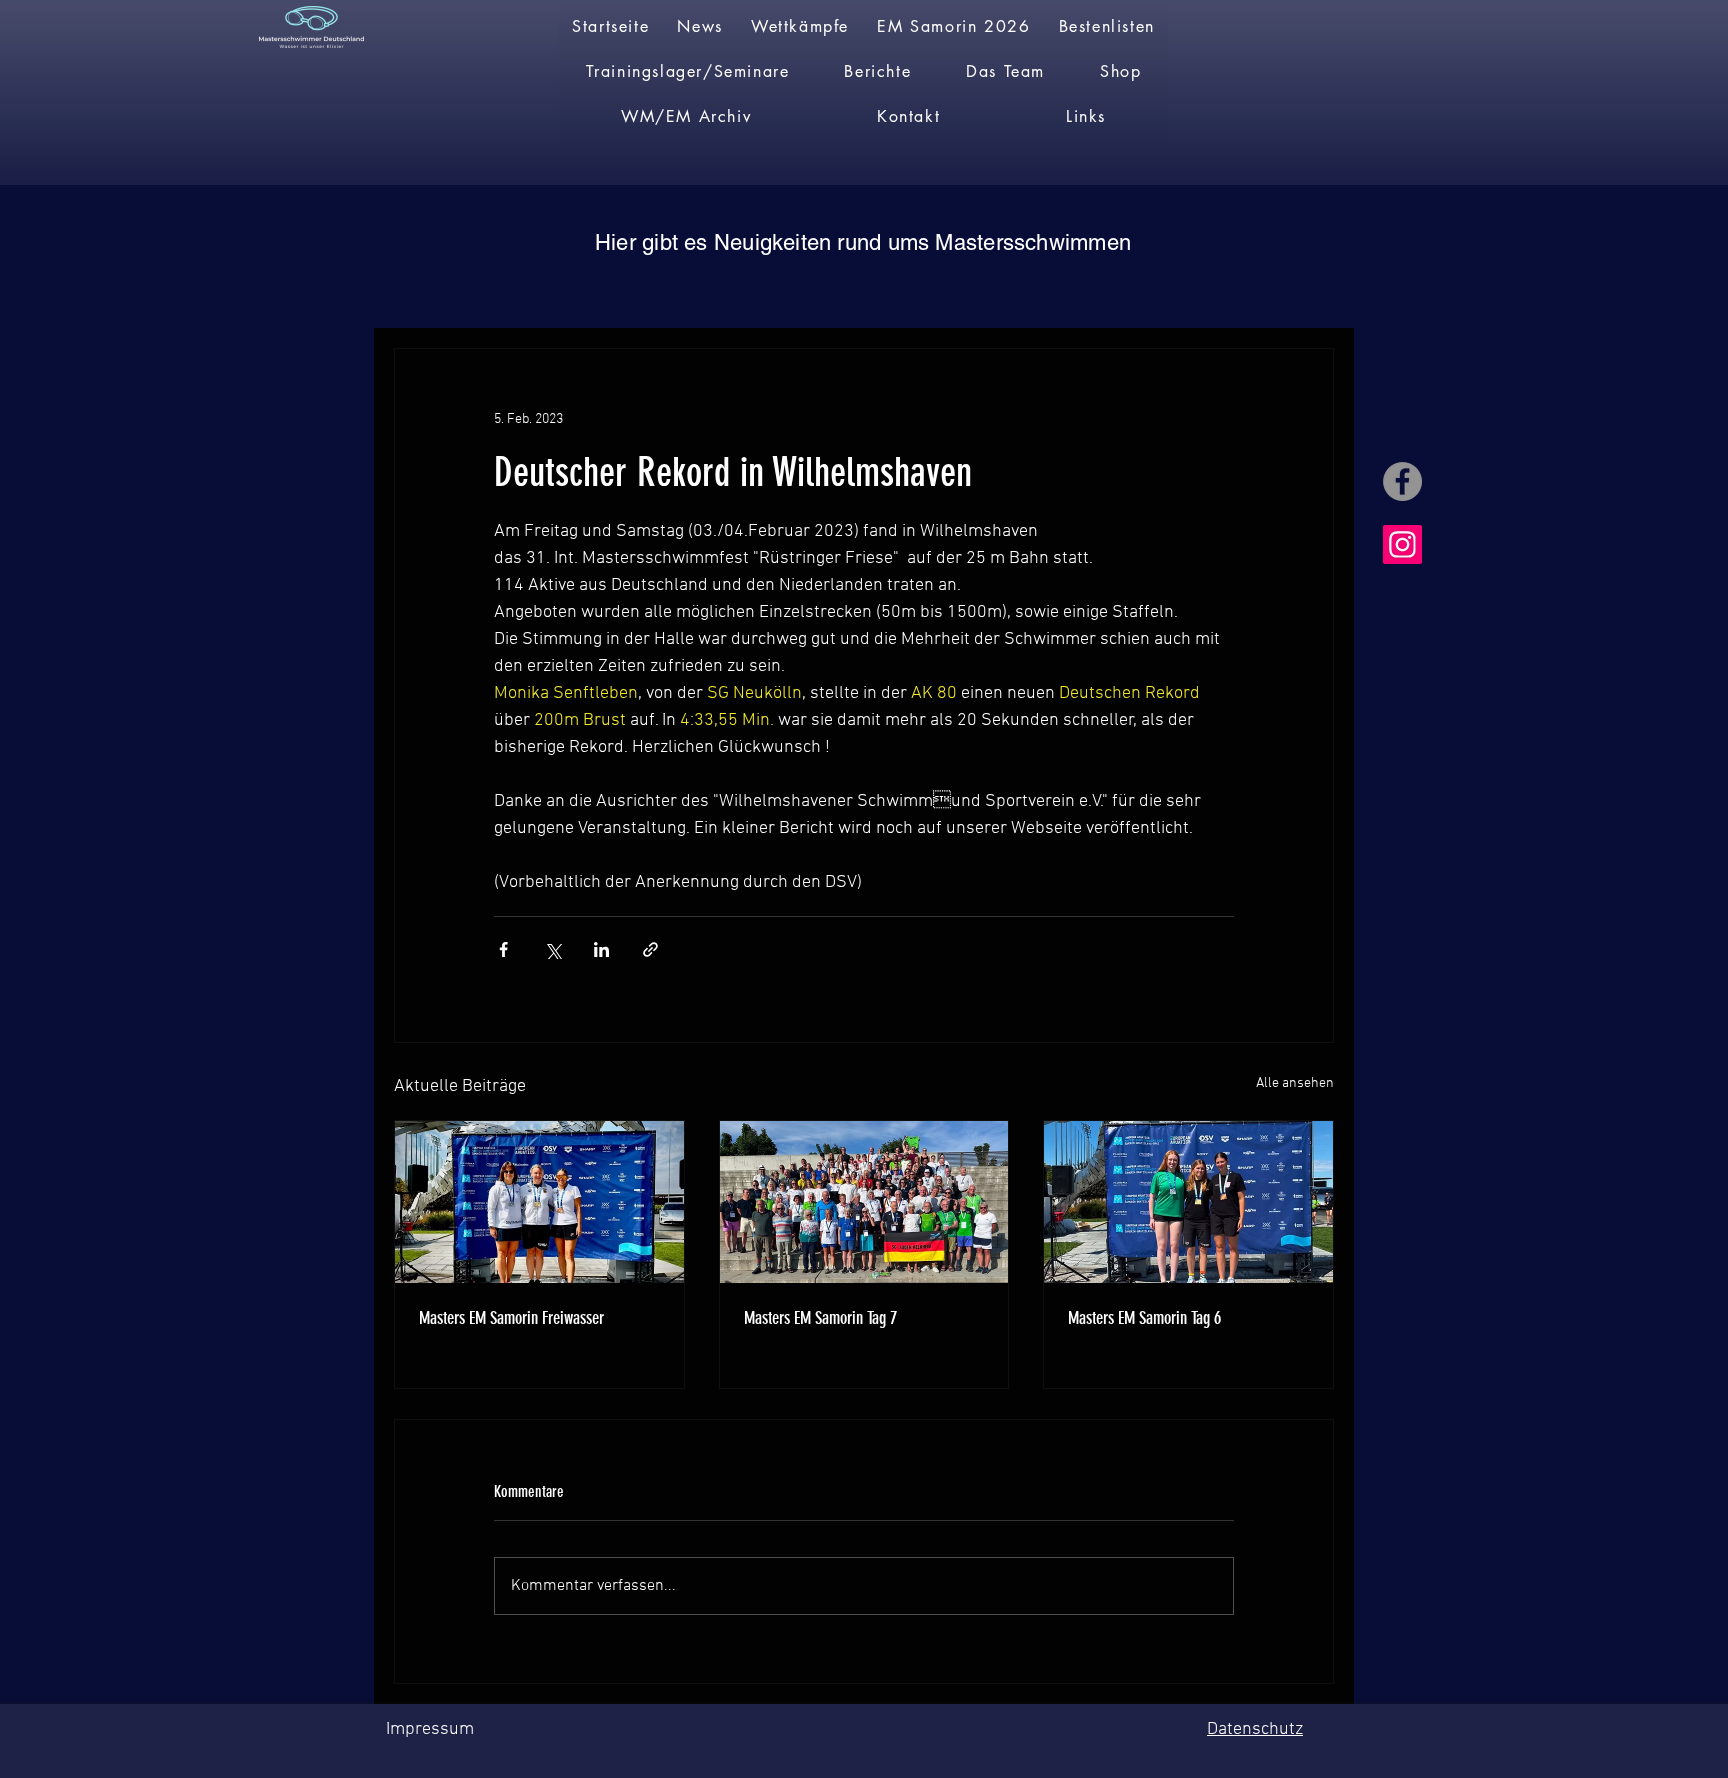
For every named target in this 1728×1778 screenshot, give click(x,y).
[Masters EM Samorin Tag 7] (864, 1202)
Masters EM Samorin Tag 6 (1144, 1318)
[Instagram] (1402, 544)
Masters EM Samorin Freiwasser (511, 1318)
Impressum (430, 1729)
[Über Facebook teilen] (503, 949)
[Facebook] (1402, 481)
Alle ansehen (1295, 1083)
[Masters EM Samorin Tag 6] (1188, 1202)
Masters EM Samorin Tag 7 (820, 1318)
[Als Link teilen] (650, 949)
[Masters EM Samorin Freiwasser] (539, 1202)
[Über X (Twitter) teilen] (552, 949)
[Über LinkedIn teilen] (601, 949)
